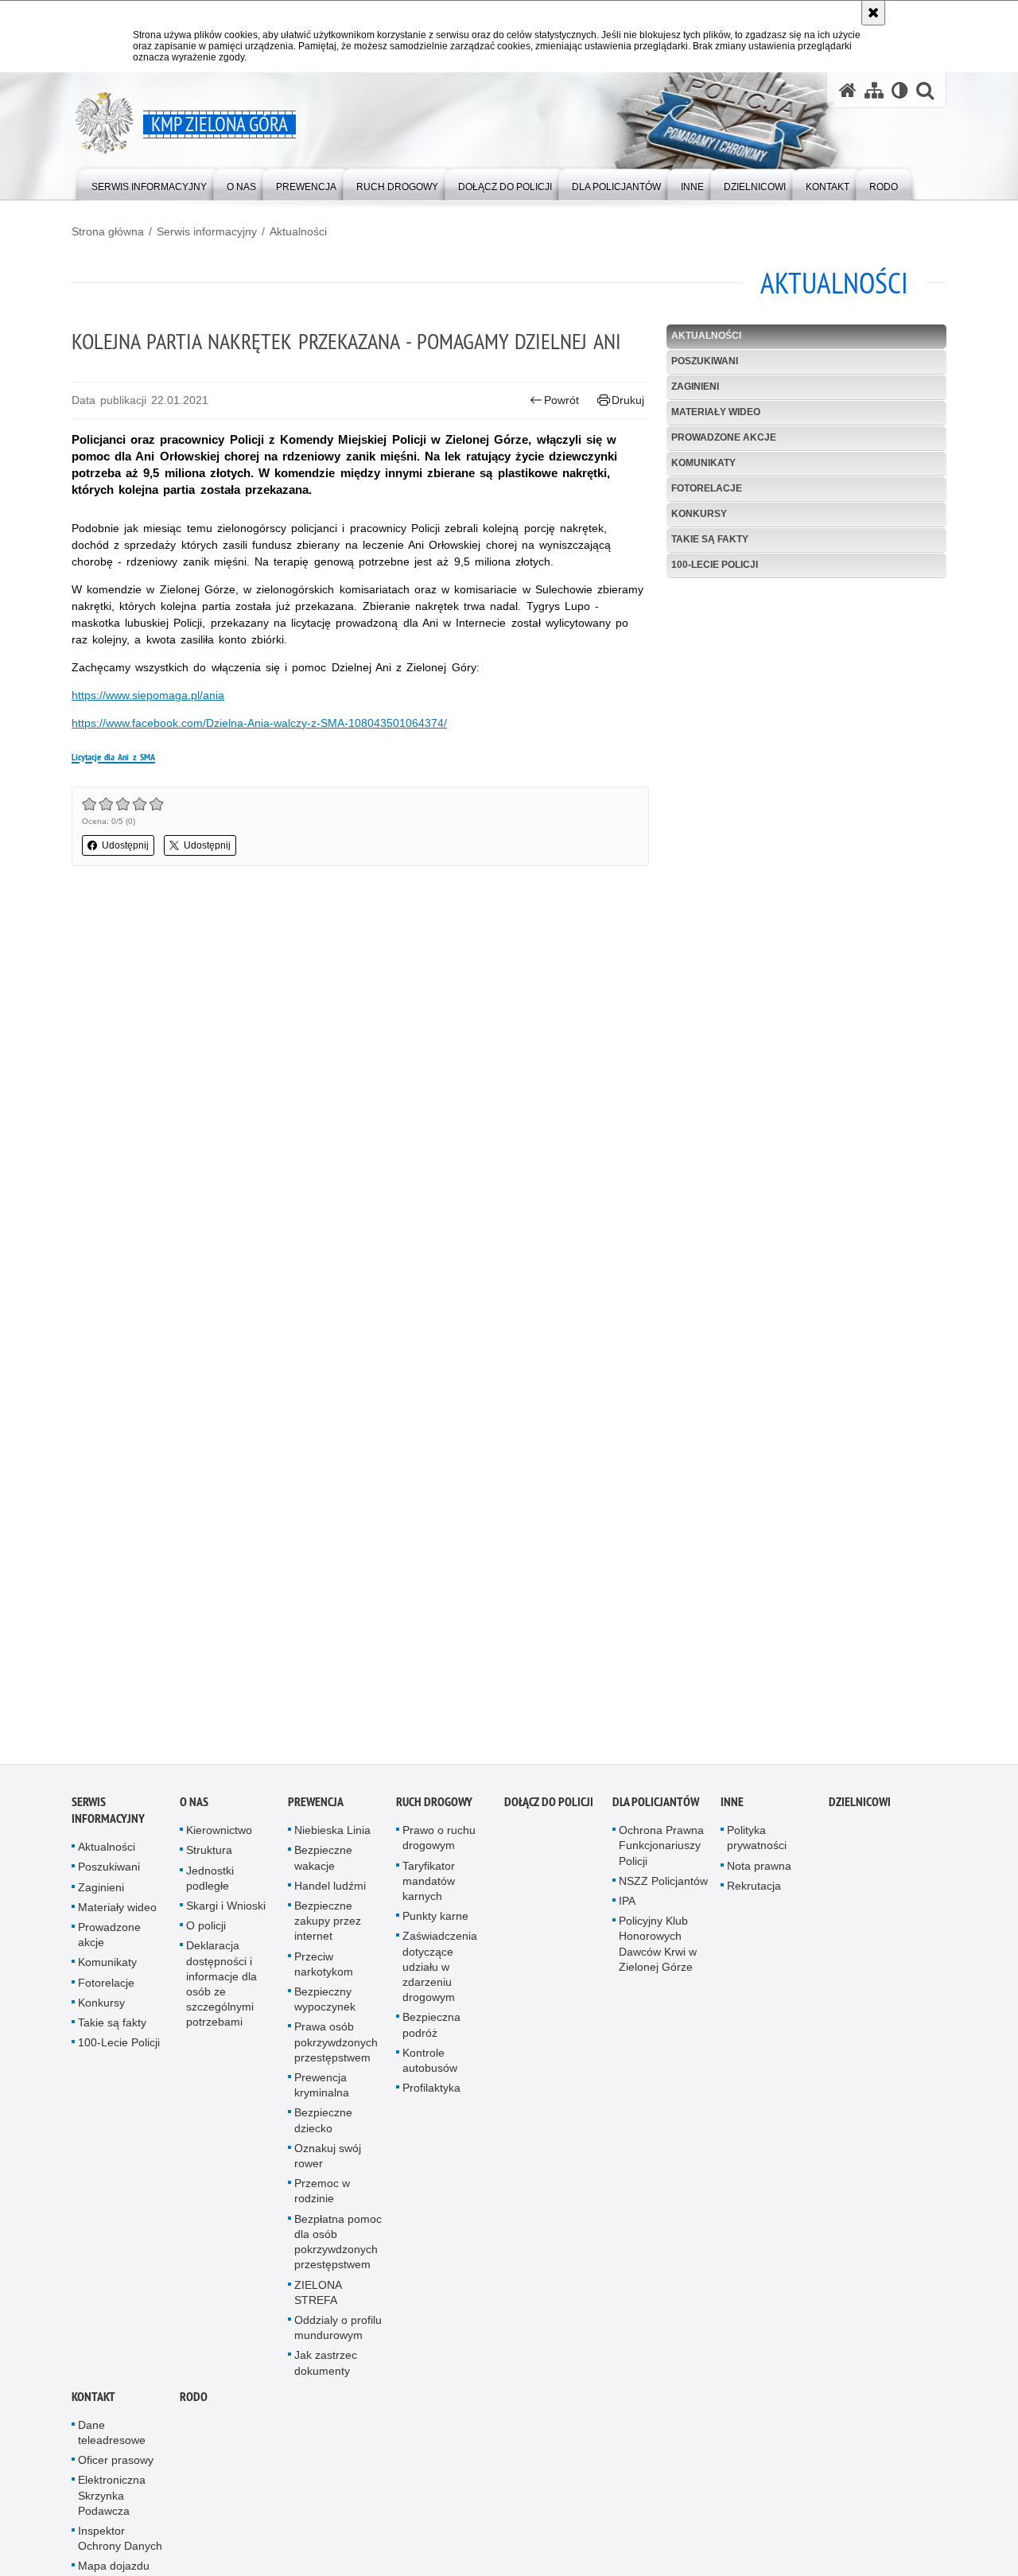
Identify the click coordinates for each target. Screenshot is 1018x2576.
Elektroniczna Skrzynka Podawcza (112, 2502)
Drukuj (628, 400)
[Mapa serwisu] (874, 90)
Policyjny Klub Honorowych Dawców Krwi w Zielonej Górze (658, 1950)
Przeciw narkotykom (324, 1970)
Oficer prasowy (116, 2466)
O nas (194, 1808)
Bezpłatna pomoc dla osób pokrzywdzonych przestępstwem (338, 2248)
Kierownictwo (219, 1836)
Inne (732, 1808)
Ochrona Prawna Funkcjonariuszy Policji (661, 1851)
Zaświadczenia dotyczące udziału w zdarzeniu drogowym (440, 1974)
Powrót (561, 400)
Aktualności (298, 231)
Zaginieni (695, 387)
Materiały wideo (716, 412)
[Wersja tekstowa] (900, 90)
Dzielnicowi (860, 1808)
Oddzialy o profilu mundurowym (338, 2334)
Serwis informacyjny (207, 231)
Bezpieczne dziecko (323, 2127)
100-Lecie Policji (715, 565)
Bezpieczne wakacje (323, 1865)
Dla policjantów (656, 1808)
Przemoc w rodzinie (322, 2197)
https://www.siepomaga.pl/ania (148, 695)
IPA (627, 1907)
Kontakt (93, 2403)
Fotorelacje (707, 488)
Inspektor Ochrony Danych (120, 2545)
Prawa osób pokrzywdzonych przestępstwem (336, 2049)
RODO (194, 2403)
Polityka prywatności (757, 1844)
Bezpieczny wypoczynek (325, 2005)
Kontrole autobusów (430, 2067)
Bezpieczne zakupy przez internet (328, 1927)
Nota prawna (759, 1872)
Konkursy (699, 514)
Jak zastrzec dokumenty (326, 2369)
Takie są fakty (710, 539)
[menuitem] (149, 183)
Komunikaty (703, 463)
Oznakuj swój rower (328, 2162)
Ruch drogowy (434, 1808)
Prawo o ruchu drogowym (439, 1844)
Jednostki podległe (210, 1884)
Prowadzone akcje (724, 437)
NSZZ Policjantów (663, 1887)
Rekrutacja (754, 1892)
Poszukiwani (705, 361)
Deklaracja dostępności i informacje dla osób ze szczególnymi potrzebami (221, 1991)
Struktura (209, 1857)
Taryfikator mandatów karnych (429, 1887)
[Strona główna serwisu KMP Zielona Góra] (848, 90)
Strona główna (108, 231)
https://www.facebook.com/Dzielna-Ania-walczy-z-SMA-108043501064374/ (259, 723)
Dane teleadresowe (112, 2439)
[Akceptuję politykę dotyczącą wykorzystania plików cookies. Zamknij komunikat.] (873, 13)
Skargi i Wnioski (226, 1912)
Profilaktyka (431, 2094)
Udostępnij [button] (125, 845)
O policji (206, 1932)
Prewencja (316, 1808)
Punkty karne (435, 1922)
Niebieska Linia (332, 1836)
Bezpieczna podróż (431, 2032)
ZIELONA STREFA (318, 2299)
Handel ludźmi (330, 1892)
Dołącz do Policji (549, 1808)
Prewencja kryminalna (322, 2091)
